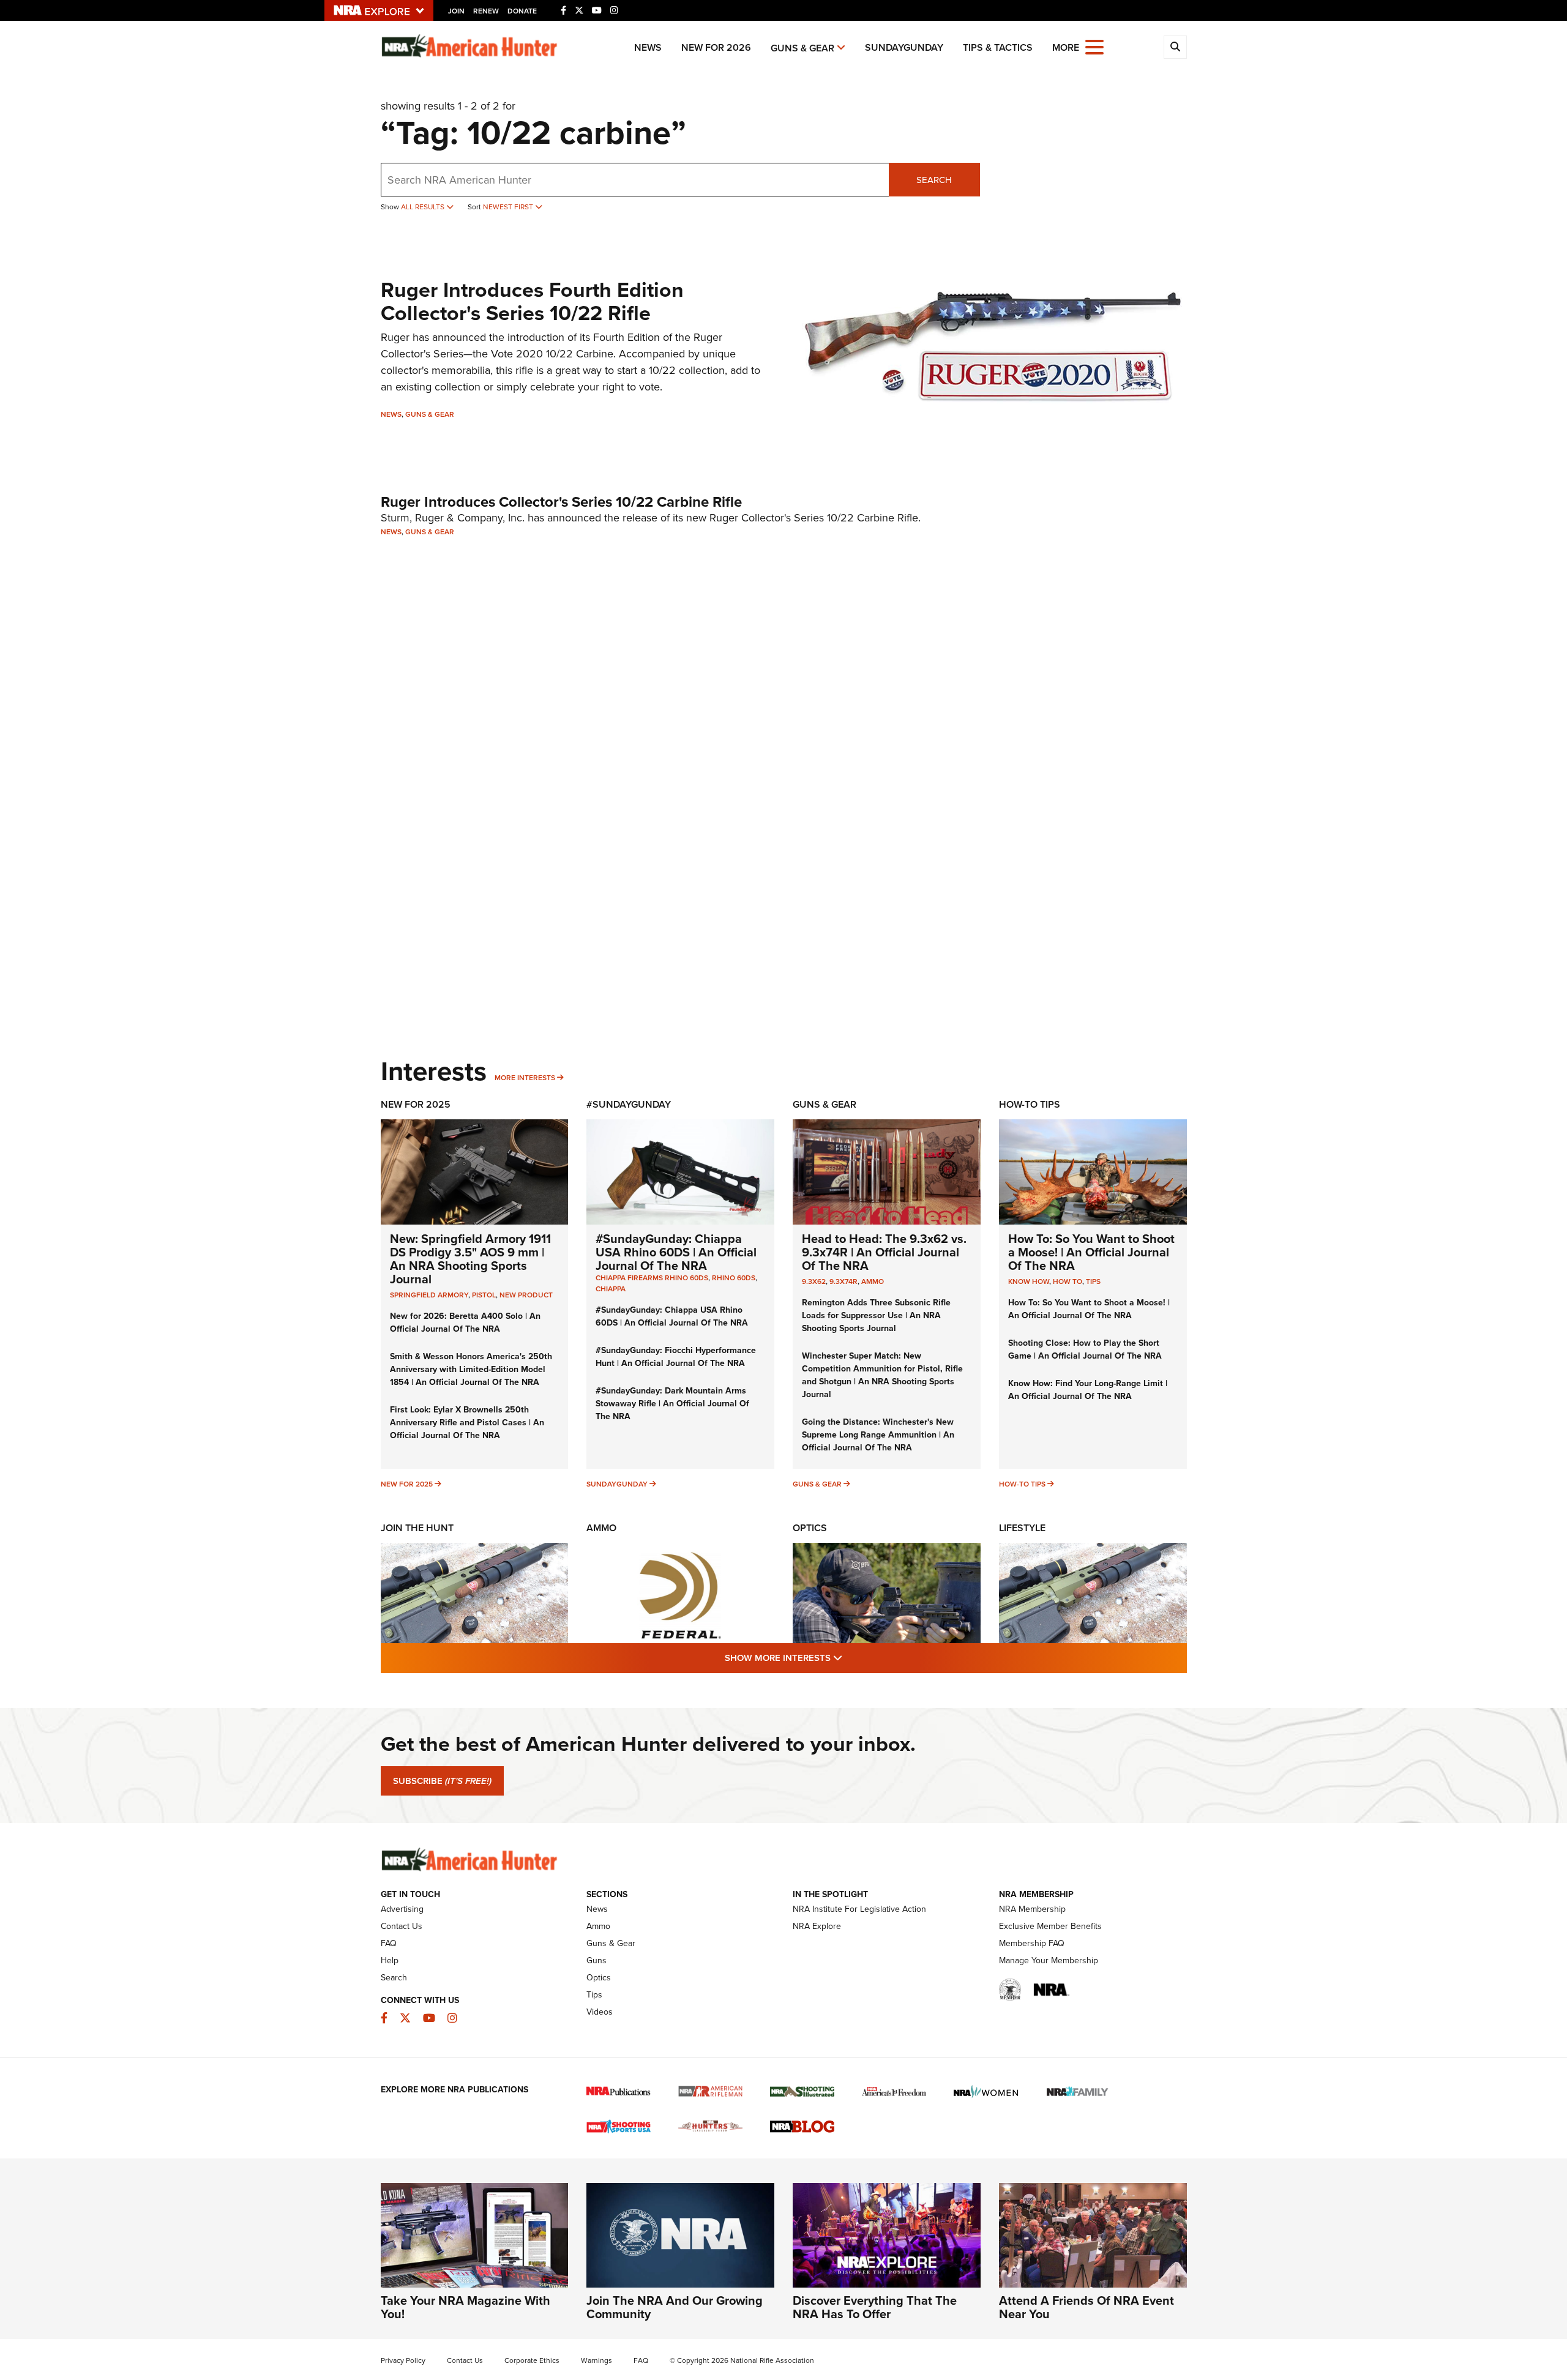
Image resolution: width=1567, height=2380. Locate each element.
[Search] (1175, 47)
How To (1068, 1281)
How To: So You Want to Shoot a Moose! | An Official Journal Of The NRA (1091, 1252)
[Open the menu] (1094, 46)
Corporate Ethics (532, 2360)
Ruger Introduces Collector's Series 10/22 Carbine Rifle (561, 502)
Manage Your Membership (1049, 1960)
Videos (600, 2012)
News (648, 47)
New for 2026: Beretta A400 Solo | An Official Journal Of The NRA (465, 1322)
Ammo (873, 1281)
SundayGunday (904, 47)
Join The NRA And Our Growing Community (675, 2307)
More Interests (525, 1078)
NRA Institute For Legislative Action (859, 1909)
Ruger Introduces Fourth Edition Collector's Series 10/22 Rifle (532, 301)
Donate (522, 11)
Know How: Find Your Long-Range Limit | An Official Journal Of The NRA (1088, 1390)
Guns (597, 1960)
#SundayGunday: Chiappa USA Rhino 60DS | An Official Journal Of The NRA (676, 1252)
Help (390, 1960)
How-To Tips (1030, 1104)
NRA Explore (817, 1926)
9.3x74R (843, 1281)
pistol (484, 1295)
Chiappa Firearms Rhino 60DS (652, 1278)
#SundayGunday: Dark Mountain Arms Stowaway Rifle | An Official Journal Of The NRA (672, 1404)
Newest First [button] (509, 207)
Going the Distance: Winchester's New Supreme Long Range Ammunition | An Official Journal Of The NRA (878, 1435)
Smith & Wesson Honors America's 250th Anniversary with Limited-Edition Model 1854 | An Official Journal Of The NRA (471, 1369)
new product (526, 1295)
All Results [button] (424, 207)
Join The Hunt (417, 1528)
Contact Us (402, 1926)
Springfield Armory (429, 1295)
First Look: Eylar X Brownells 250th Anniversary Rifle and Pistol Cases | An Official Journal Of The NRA (467, 1423)
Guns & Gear (802, 48)
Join (456, 11)
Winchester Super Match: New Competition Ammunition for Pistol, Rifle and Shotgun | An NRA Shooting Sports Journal (882, 1375)
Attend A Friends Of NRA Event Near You (1086, 2307)
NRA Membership (1032, 1909)
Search (934, 180)
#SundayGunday (629, 1104)
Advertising (402, 1909)
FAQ (389, 1943)
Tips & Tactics (998, 47)
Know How (1029, 1281)
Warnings (597, 2360)
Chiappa (611, 1289)
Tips (1093, 1281)
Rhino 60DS (734, 1278)
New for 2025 (407, 1484)
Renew (486, 11)
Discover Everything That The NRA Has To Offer (875, 2307)
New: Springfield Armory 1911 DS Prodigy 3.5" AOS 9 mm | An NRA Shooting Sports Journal (470, 1259)
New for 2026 (716, 47)
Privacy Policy (403, 2360)
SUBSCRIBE (442, 1781)
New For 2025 (416, 1104)
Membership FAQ (1032, 1943)
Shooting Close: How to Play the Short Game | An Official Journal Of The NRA (1085, 1349)
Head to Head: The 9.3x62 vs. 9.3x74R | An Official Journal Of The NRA (884, 1252)
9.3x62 (814, 1281)
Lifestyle (1022, 1528)
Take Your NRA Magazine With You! (466, 2307)
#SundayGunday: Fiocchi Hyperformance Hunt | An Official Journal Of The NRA (676, 1357)
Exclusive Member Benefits (1050, 1926)
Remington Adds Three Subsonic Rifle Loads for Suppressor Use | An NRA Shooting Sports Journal (876, 1315)
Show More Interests (850, 1658)
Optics (810, 1528)
